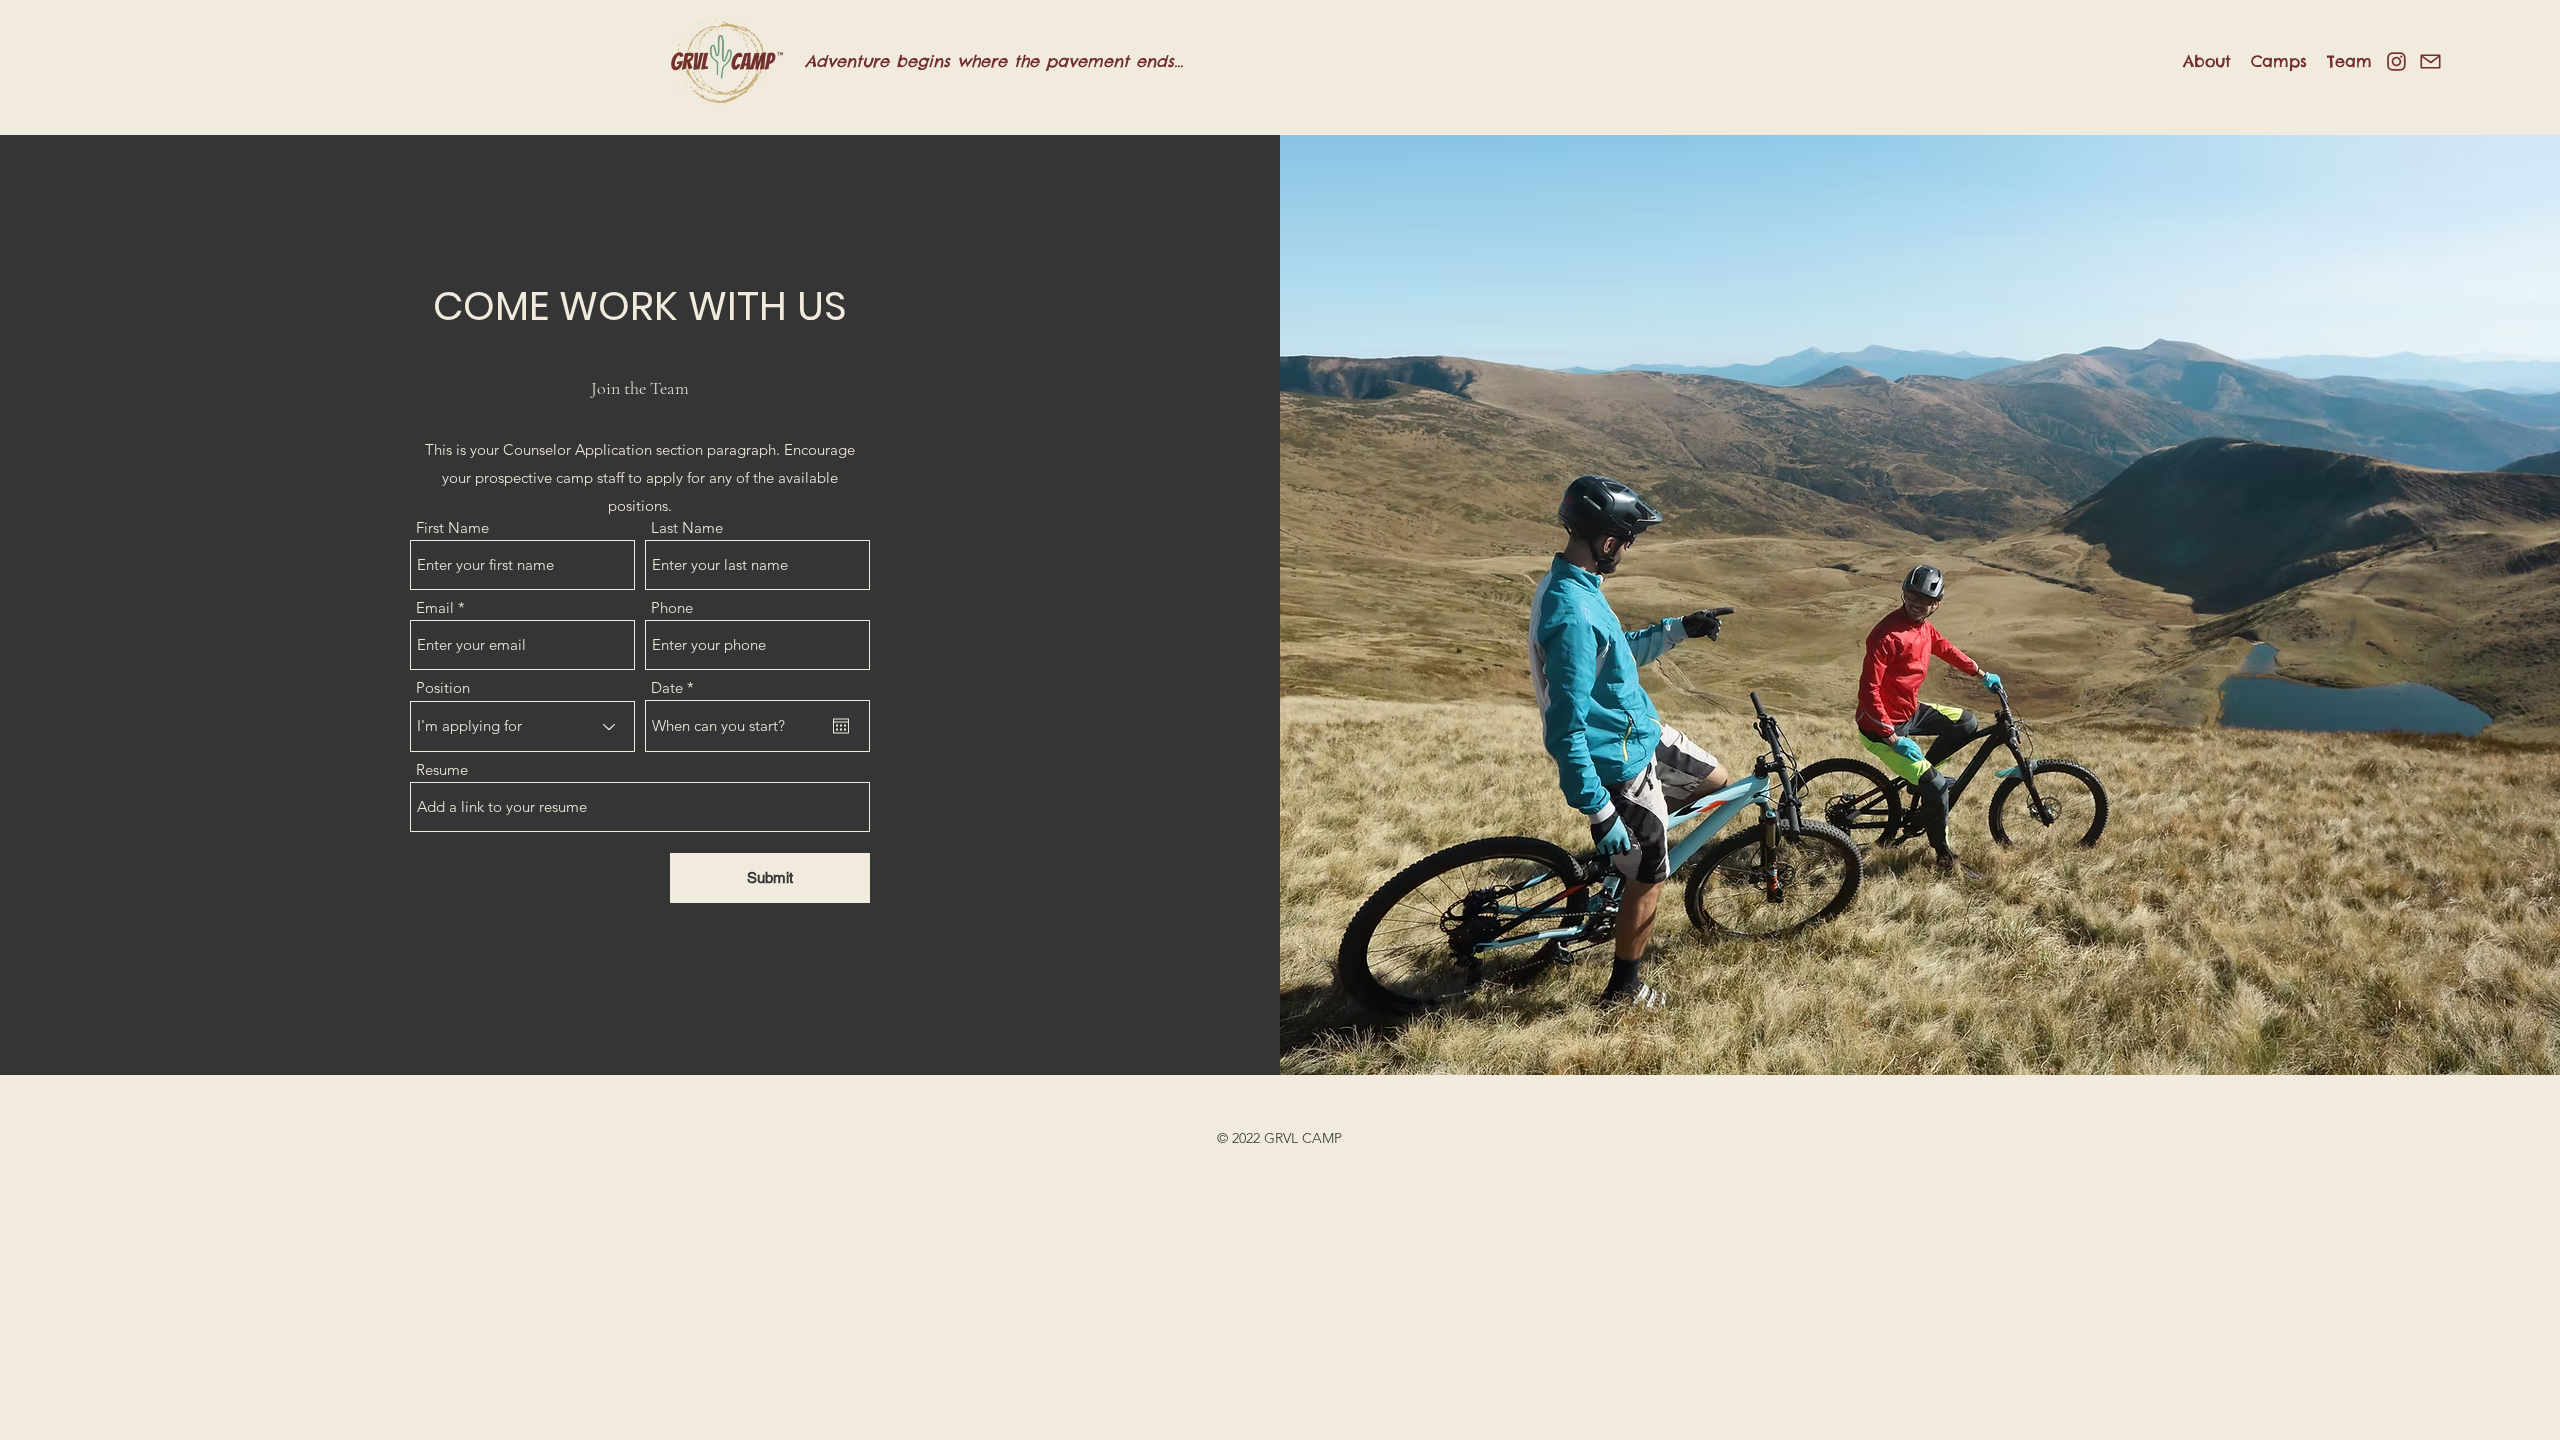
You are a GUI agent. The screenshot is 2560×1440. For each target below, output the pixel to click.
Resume (442, 769)
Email (435, 607)
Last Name (687, 527)
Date (676, 687)
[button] (2207, 61)
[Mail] (2430, 61)
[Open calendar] (841, 726)
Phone (672, 607)
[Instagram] (2396, 61)
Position (443, 687)
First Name (452, 527)
